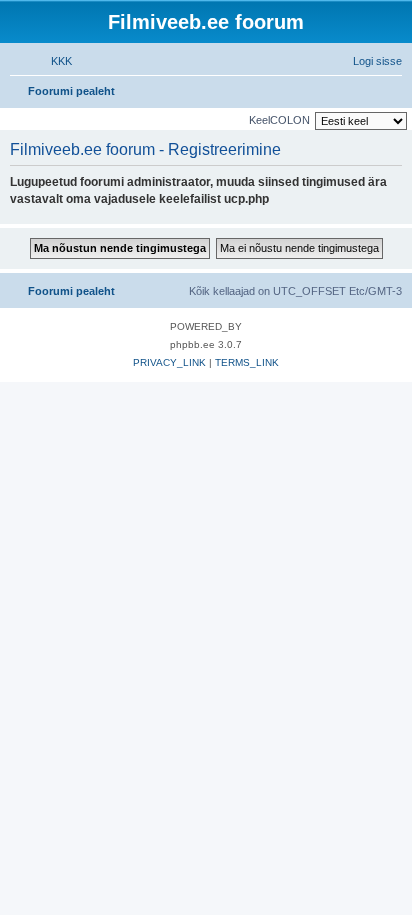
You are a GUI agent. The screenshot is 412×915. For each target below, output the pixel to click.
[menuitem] (52, 61)
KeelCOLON (279, 120)
